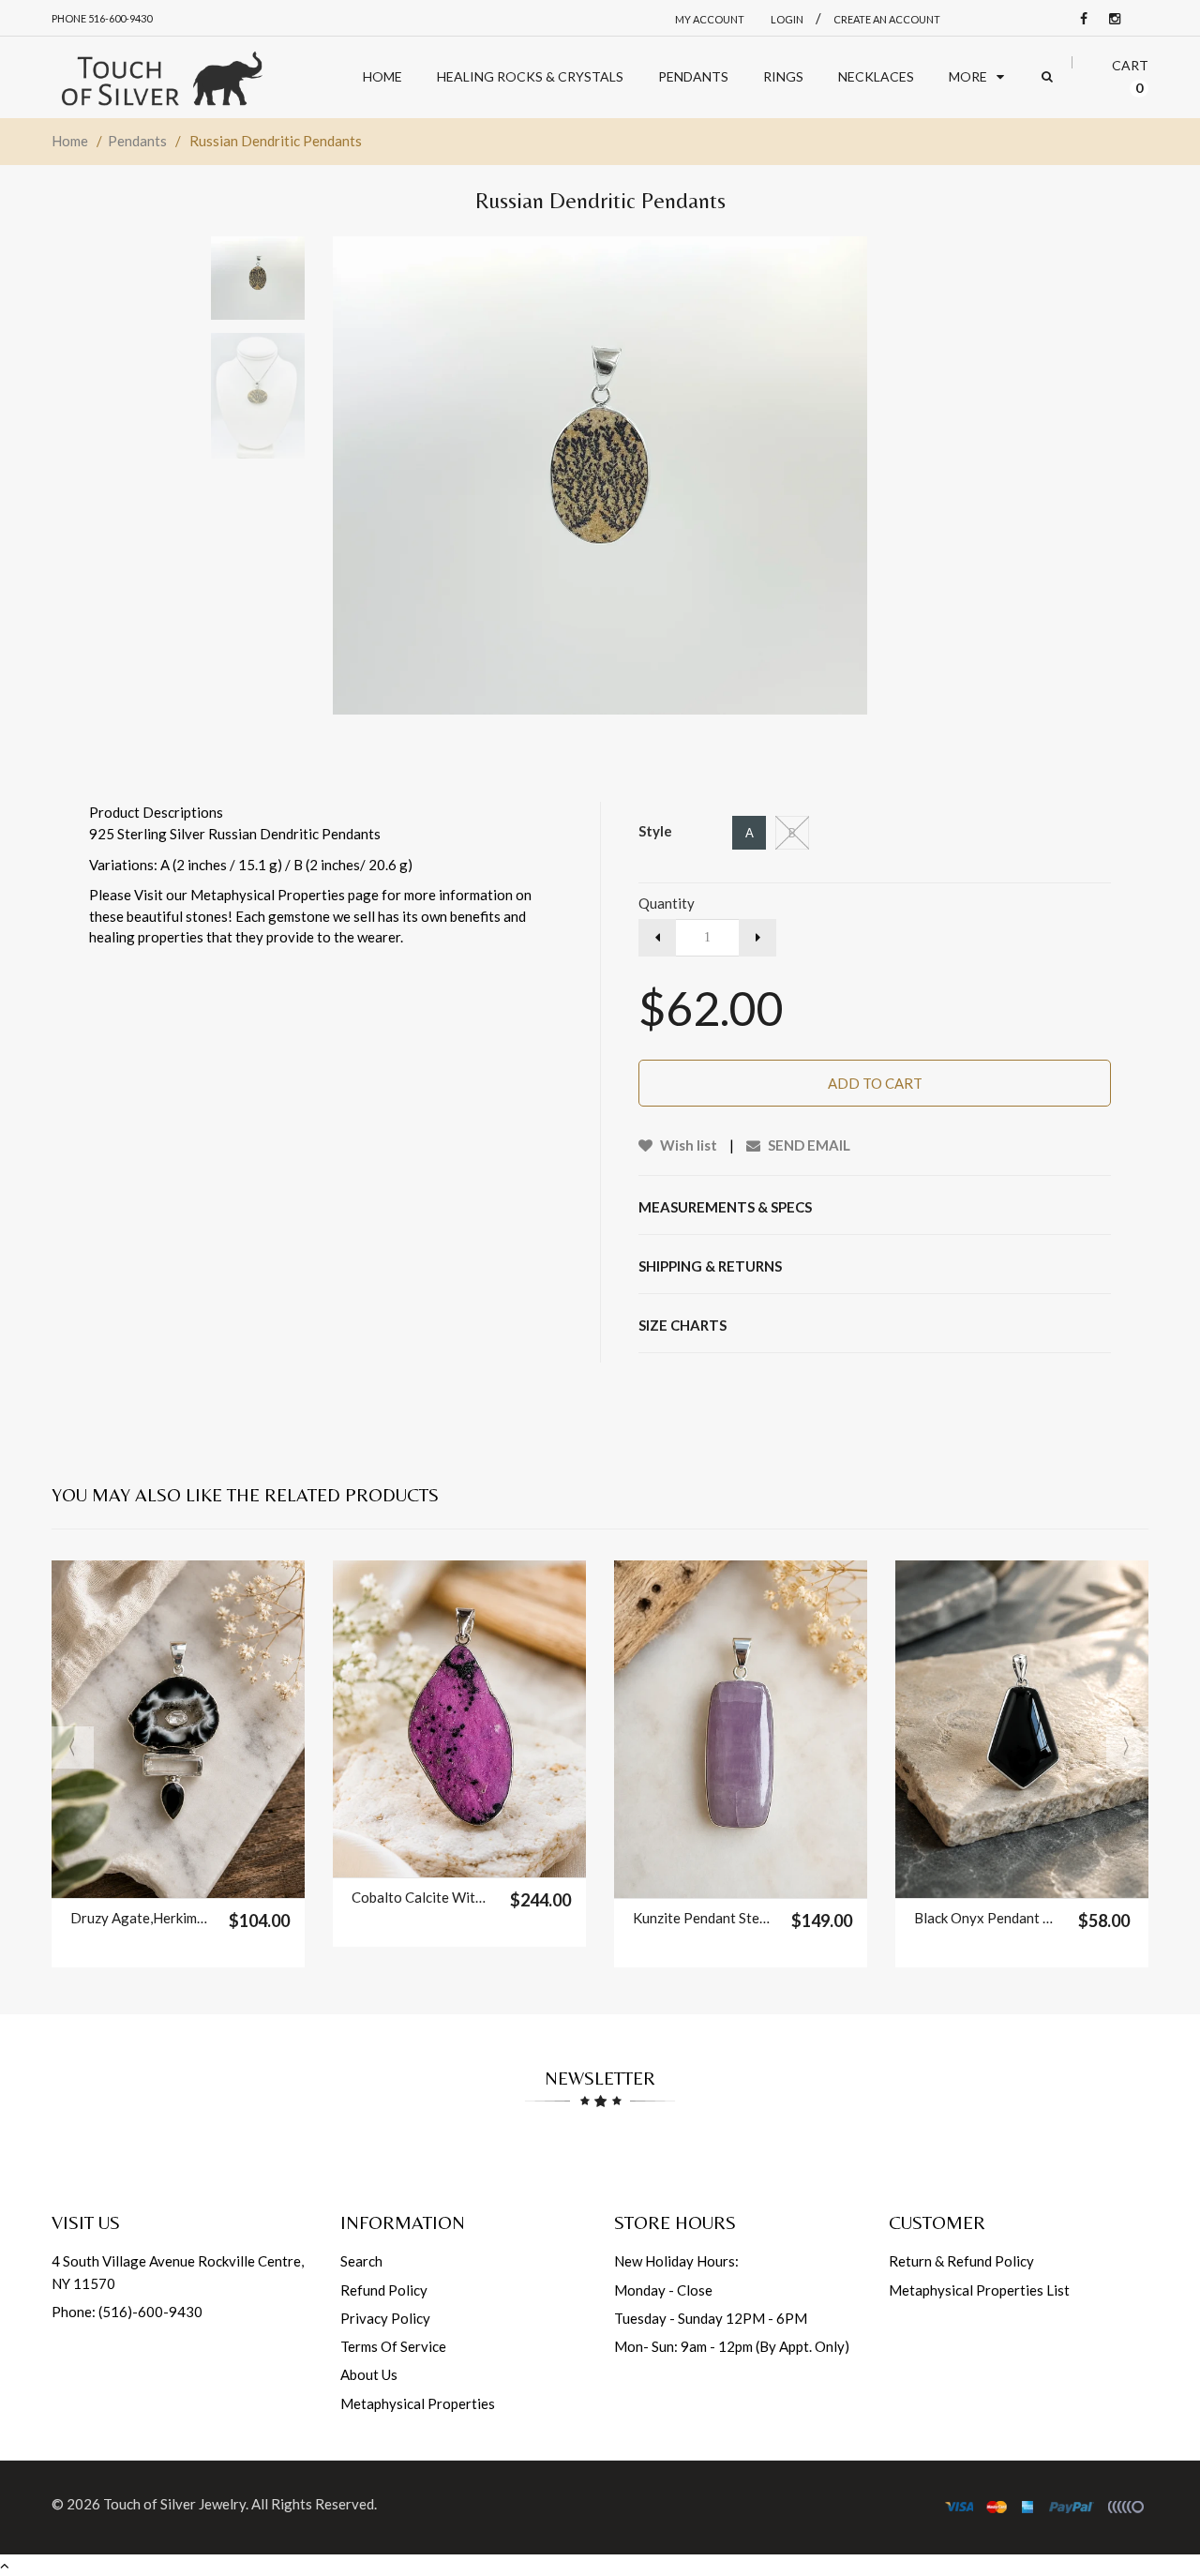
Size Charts (682, 1325)
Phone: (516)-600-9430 (127, 2312)
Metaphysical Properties (418, 2403)
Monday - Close (663, 2290)
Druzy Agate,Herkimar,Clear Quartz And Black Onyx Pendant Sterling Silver (140, 1918)
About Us (369, 2374)
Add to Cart (875, 1083)
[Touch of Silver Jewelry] (161, 77)
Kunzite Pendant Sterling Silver (703, 1918)
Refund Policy (384, 2290)
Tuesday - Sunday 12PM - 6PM (711, 2318)
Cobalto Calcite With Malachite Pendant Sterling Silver (421, 1897)
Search (361, 2261)
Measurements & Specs (725, 1207)
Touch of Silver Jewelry (174, 2504)
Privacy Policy (385, 2318)
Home (70, 141)
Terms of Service (393, 2346)
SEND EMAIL (808, 1145)
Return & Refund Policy (961, 2261)
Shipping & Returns (710, 1266)
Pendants (137, 141)
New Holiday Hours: (676, 2261)
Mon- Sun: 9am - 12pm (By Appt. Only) (732, 2346)
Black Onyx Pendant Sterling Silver (984, 1918)
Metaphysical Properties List (979, 2290)
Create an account (887, 19)
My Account (710, 19)
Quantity (667, 903)
